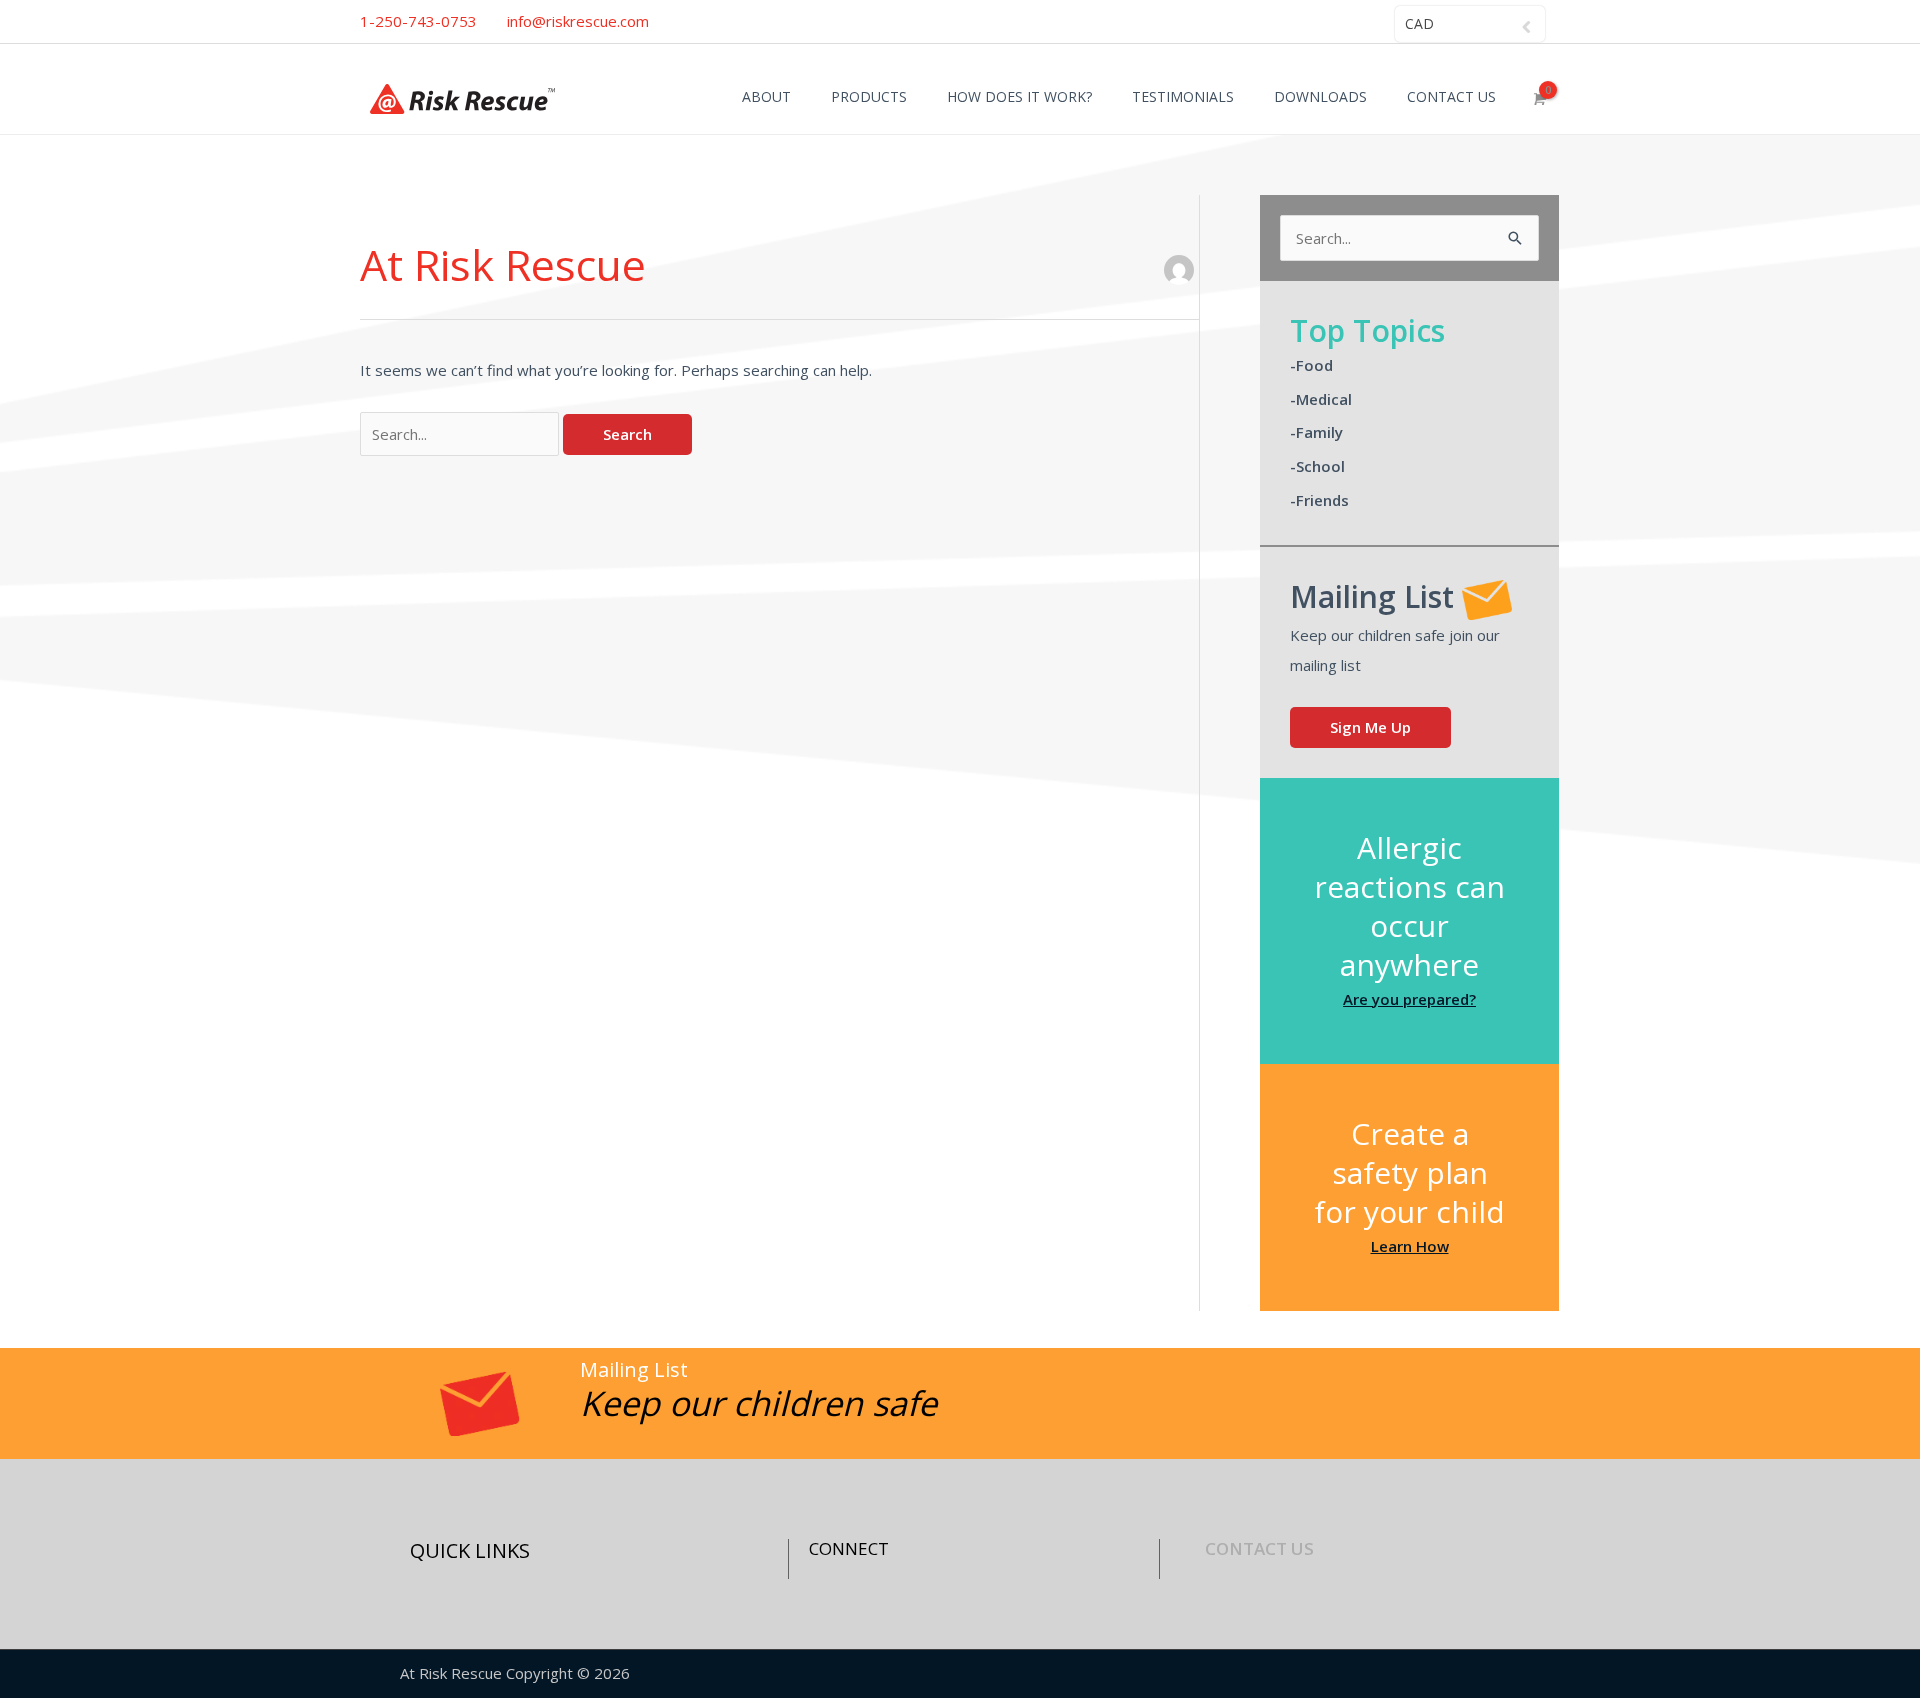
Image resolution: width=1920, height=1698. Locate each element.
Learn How (1410, 1246)
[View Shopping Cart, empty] (1538, 99)
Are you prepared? (1409, 999)
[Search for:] (461, 434)
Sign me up (1370, 727)
